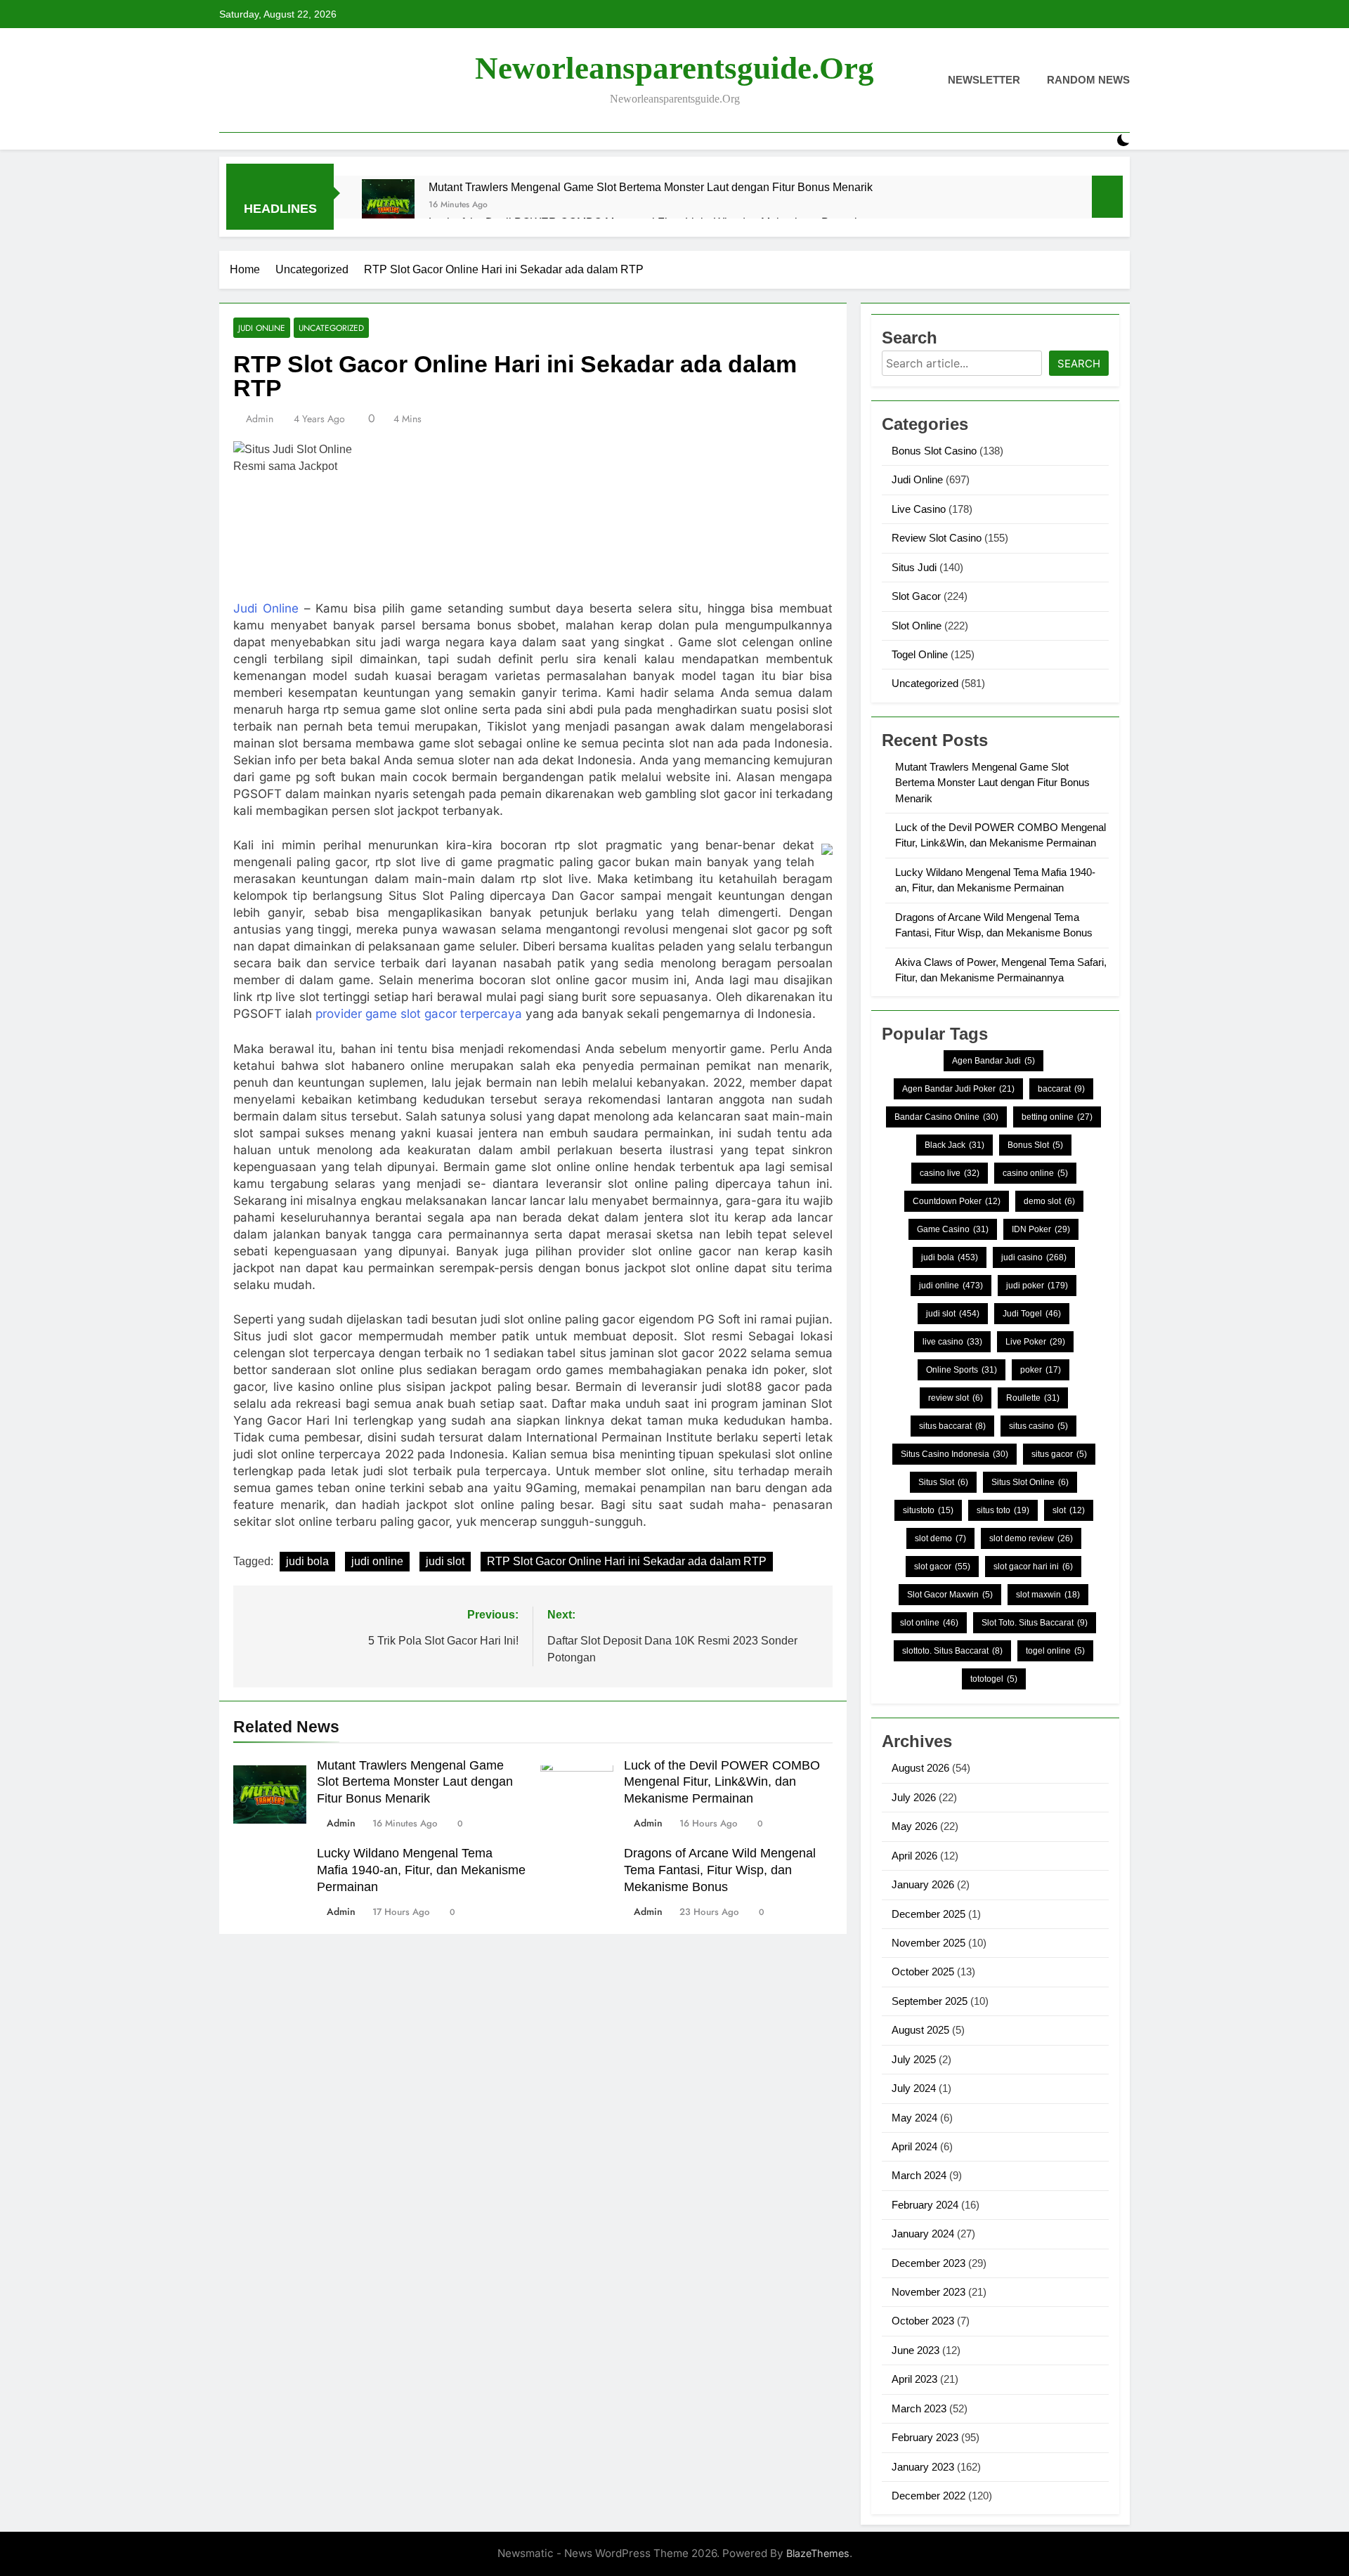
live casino (952, 1342)
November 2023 (928, 2292)
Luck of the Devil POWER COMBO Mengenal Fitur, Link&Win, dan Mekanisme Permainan (722, 1782)
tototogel (994, 1679)
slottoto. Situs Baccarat (952, 1651)
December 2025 (928, 1914)
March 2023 (919, 2408)
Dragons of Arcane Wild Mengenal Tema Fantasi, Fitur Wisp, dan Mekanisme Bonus (720, 1870)
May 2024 (914, 2118)
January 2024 (923, 2234)
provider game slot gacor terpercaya (419, 1014)
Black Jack (954, 1145)
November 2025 (928, 1943)
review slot (956, 1398)
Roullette (1033, 1398)
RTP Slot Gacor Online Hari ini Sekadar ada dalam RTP (627, 1561)
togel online (1055, 1651)
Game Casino (953, 1229)
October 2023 (923, 2321)
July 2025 (914, 2059)
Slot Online (917, 626)
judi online (377, 1561)
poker (1041, 1370)
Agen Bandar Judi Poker (958, 1089)
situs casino (1038, 1426)
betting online (1057, 1117)
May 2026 (914, 1826)
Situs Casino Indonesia (954, 1454)
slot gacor (942, 1567)
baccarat (1061, 1089)
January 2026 (923, 1884)
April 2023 (914, 2379)
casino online (1035, 1173)
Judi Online (262, 328)
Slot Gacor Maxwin (950, 1595)
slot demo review (1031, 1538)
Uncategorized (331, 328)
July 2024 (914, 2088)
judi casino (1034, 1257)
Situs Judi (914, 567)
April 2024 (914, 2146)
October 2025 (923, 1972)
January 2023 (923, 2467)
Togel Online (920, 654)
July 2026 (914, 1797)
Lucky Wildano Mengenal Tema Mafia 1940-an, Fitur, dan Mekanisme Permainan (421, 1870)
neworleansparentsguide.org (674, 68)
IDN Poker (1041, 1229)
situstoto (928, 1510)
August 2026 (920, 1768)
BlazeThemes (818, 2553)
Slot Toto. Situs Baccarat (1035, 1623)
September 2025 (930, 2001)
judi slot (445, 1561)
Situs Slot (943, 1482)
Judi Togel (1032, 1314)
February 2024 (925, 2205)
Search (1079, 364)
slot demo (940, 1538)
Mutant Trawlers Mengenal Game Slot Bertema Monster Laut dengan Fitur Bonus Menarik (651, 187)
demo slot (1049, 1201)
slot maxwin (1048, 1595)
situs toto (1003, 1510)
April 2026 (914, 1856)
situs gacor (1059, 1454)
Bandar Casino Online (946, 1117)
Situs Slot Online (1030, 1482)
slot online (929, 1623)
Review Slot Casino (937, 538)
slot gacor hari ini (1033, 1567)
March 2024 (919, 2175)
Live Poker (1035, 1342)
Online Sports (962, 1370)
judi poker (1037, 1286)
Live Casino (919, 509)
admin (260, 419)
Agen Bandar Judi (993, 1061)
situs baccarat (952, 1426)
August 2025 (920, 2030)
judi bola (307, 1561)
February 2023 (925, 2437)
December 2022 (928, 2496)
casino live (950, 1173)
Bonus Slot (1035, 1145)
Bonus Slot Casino (934, 451)
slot (1069, 1510)
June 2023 (915, 2350)
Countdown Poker (957, 1201)
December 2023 (928, 2263)
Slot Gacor (916, 596)
